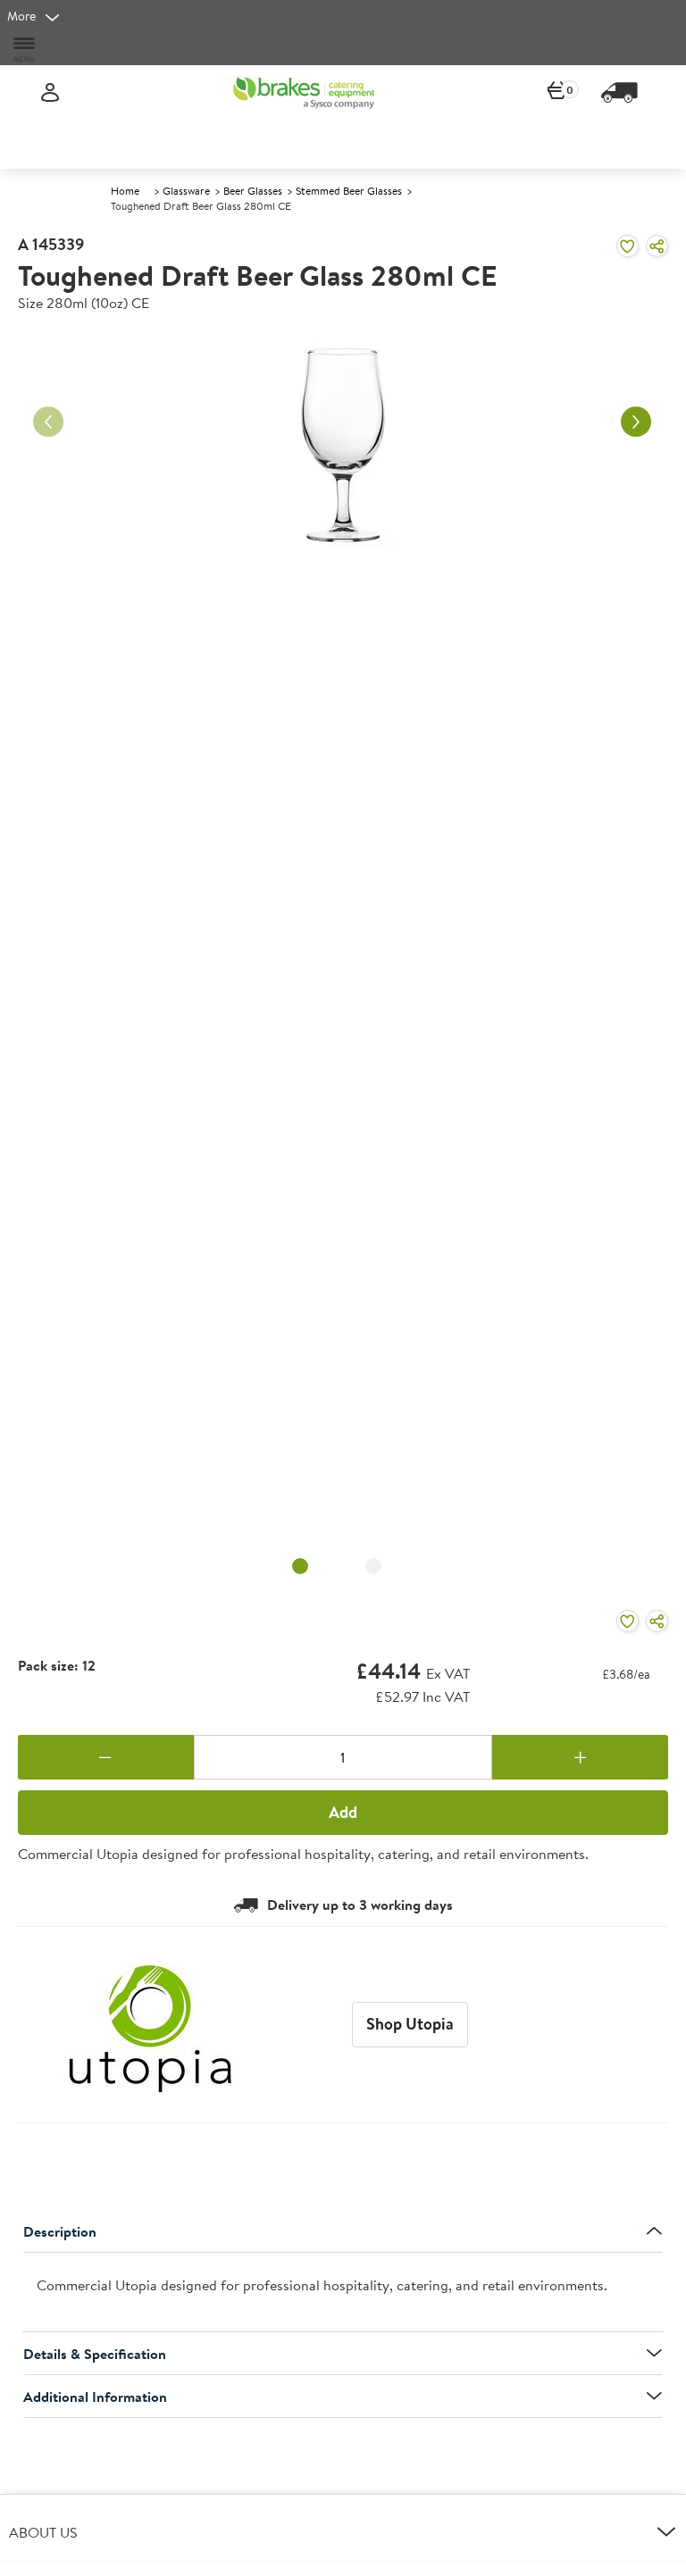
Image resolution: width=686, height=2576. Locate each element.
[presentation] (343, 2293)
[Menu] (25, 49)
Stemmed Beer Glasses (349, 191)
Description (60, 2231)
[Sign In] (50, 93)
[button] (343, 2532)
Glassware (186, 191)
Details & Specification (95, 2354)
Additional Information (95, 2397)
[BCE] (304, 93)
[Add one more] (580, 1757)
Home (125, 191)
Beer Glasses (253, 191)
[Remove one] (106, 1757)
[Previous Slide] (48, 421)
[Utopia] (151, 2025)
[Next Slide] (636, 421)
